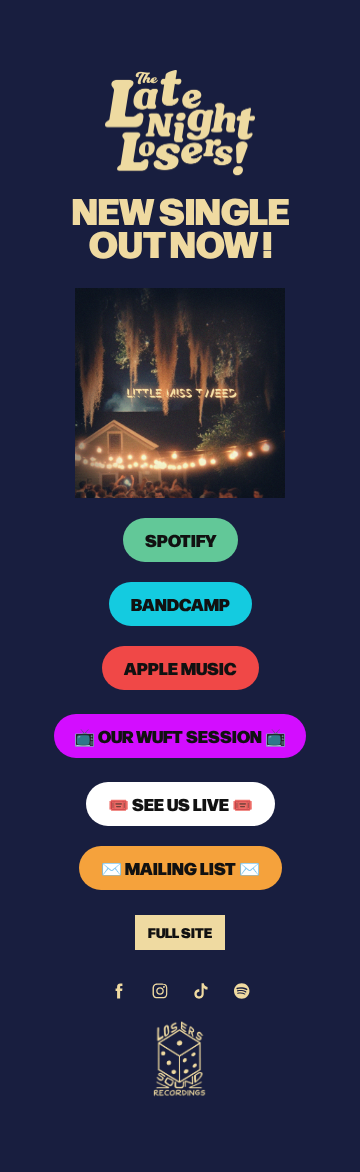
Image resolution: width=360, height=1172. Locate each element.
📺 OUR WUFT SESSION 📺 (180, 736)
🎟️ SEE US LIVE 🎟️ (180, 804)
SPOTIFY (180, 540)
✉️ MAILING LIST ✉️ (180, 868)
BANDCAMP (180, 604)
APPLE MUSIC (180, 668)
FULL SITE (180, 932)
